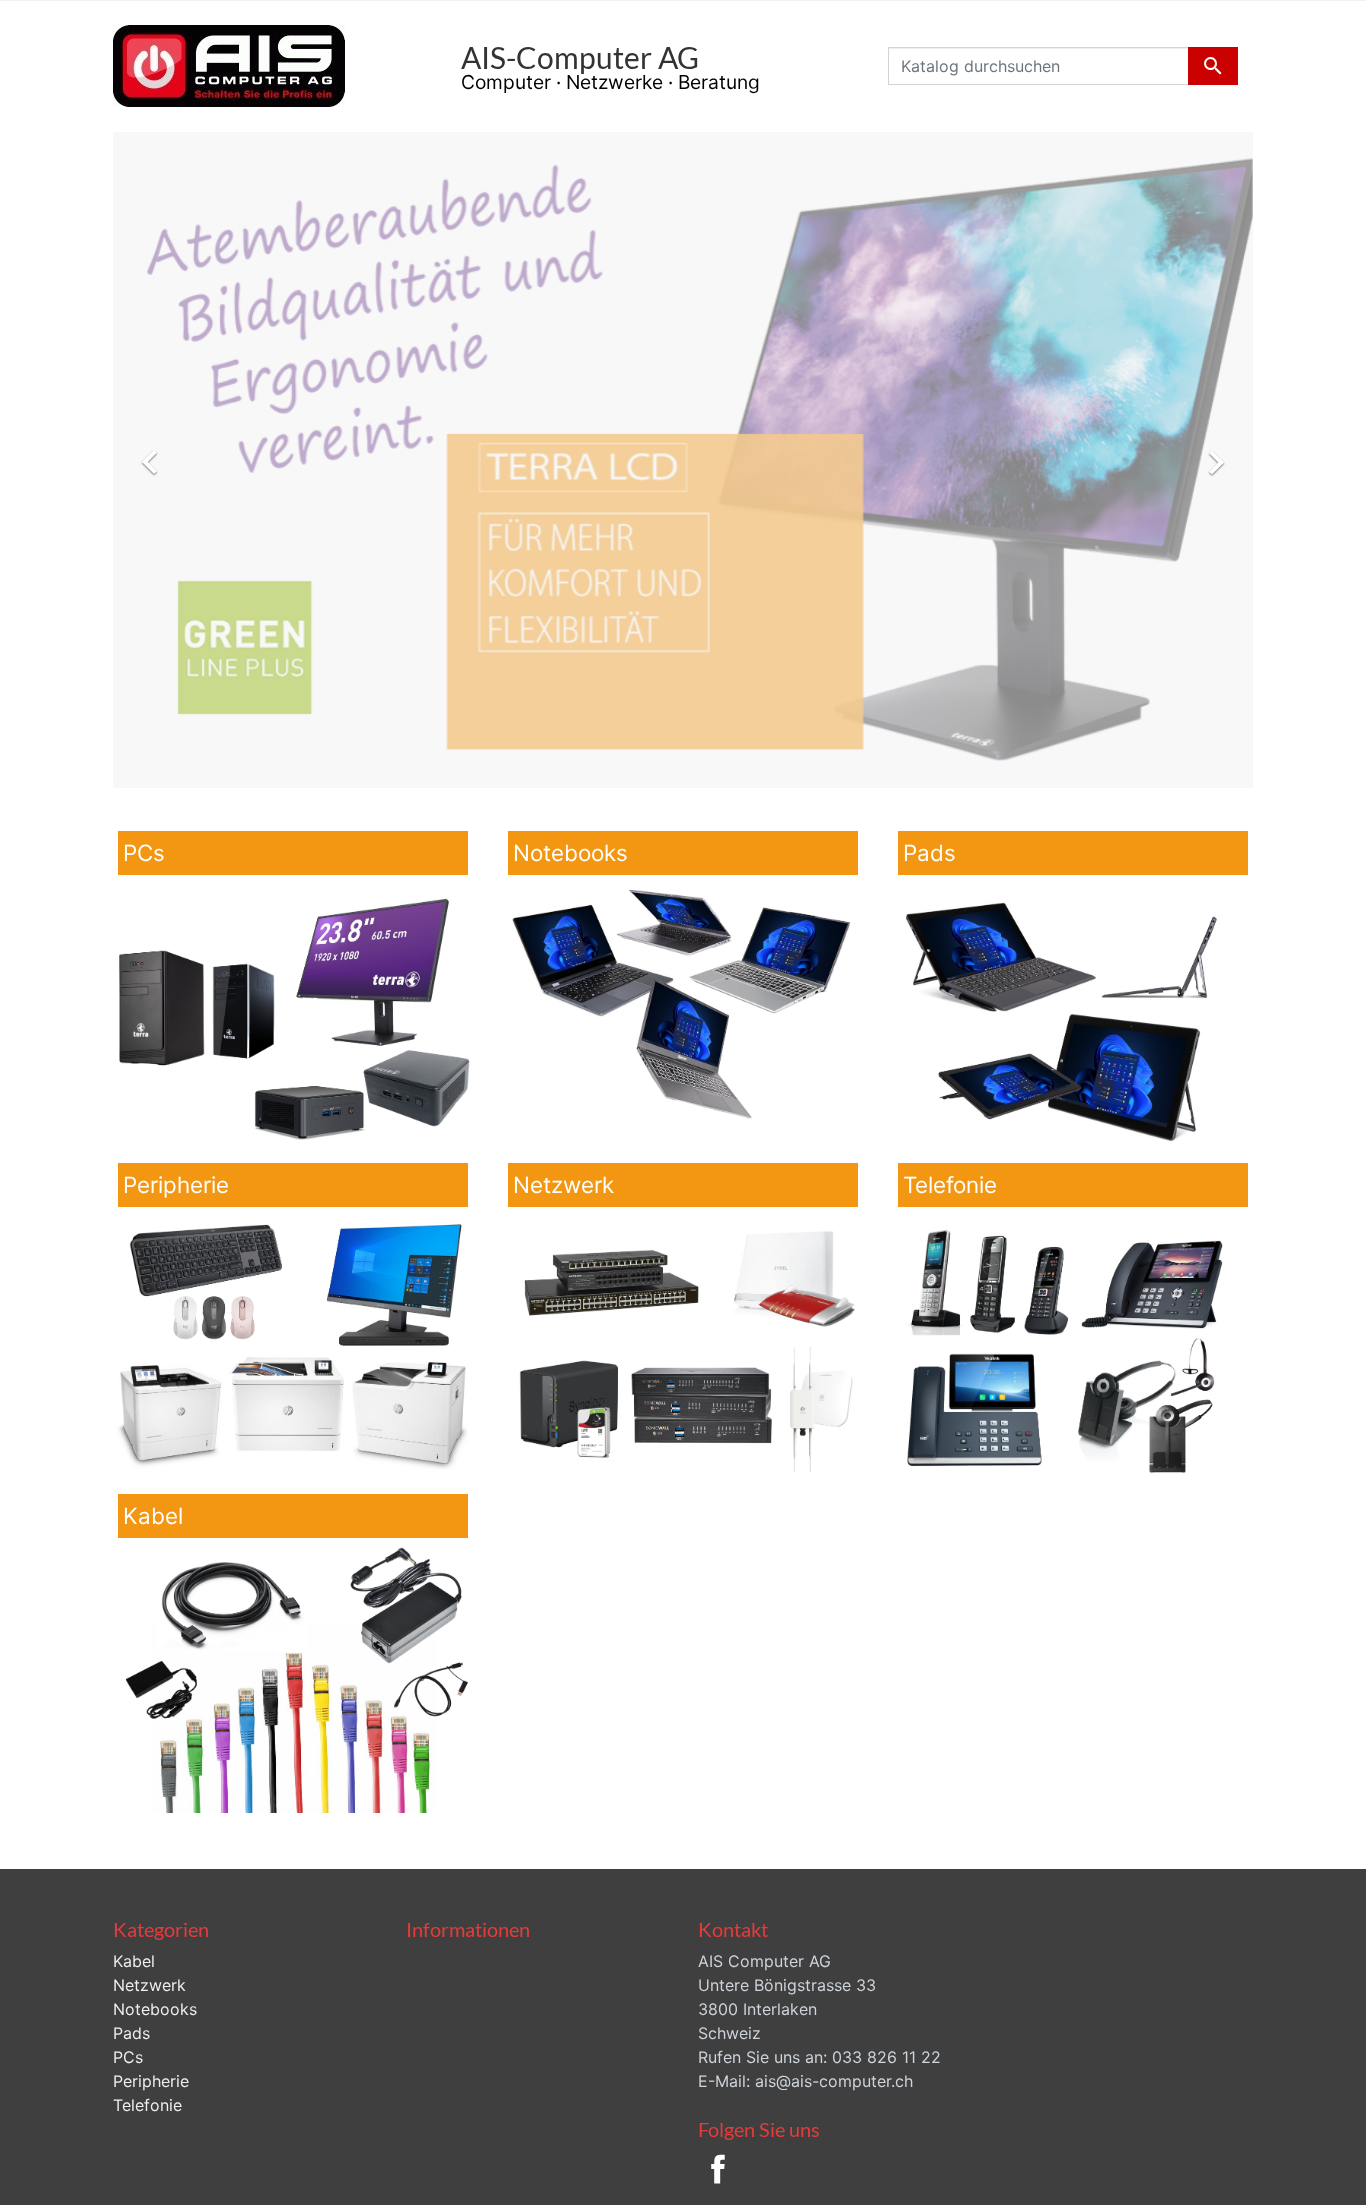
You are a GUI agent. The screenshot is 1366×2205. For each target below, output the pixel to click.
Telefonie (147, 2105)
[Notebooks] (683, 1013)
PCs (128, 2057)
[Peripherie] (293, 1345)
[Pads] (1073, 1013)
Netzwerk (149, 1985)
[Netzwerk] (683, 1345)
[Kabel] (293, 1676)
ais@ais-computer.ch (834, 2081)
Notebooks (155, 2009)
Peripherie (151, 2081)
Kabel (134, 1961)
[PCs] (293, 1013)
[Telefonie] (1073, 1345)
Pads (131, 2033)
